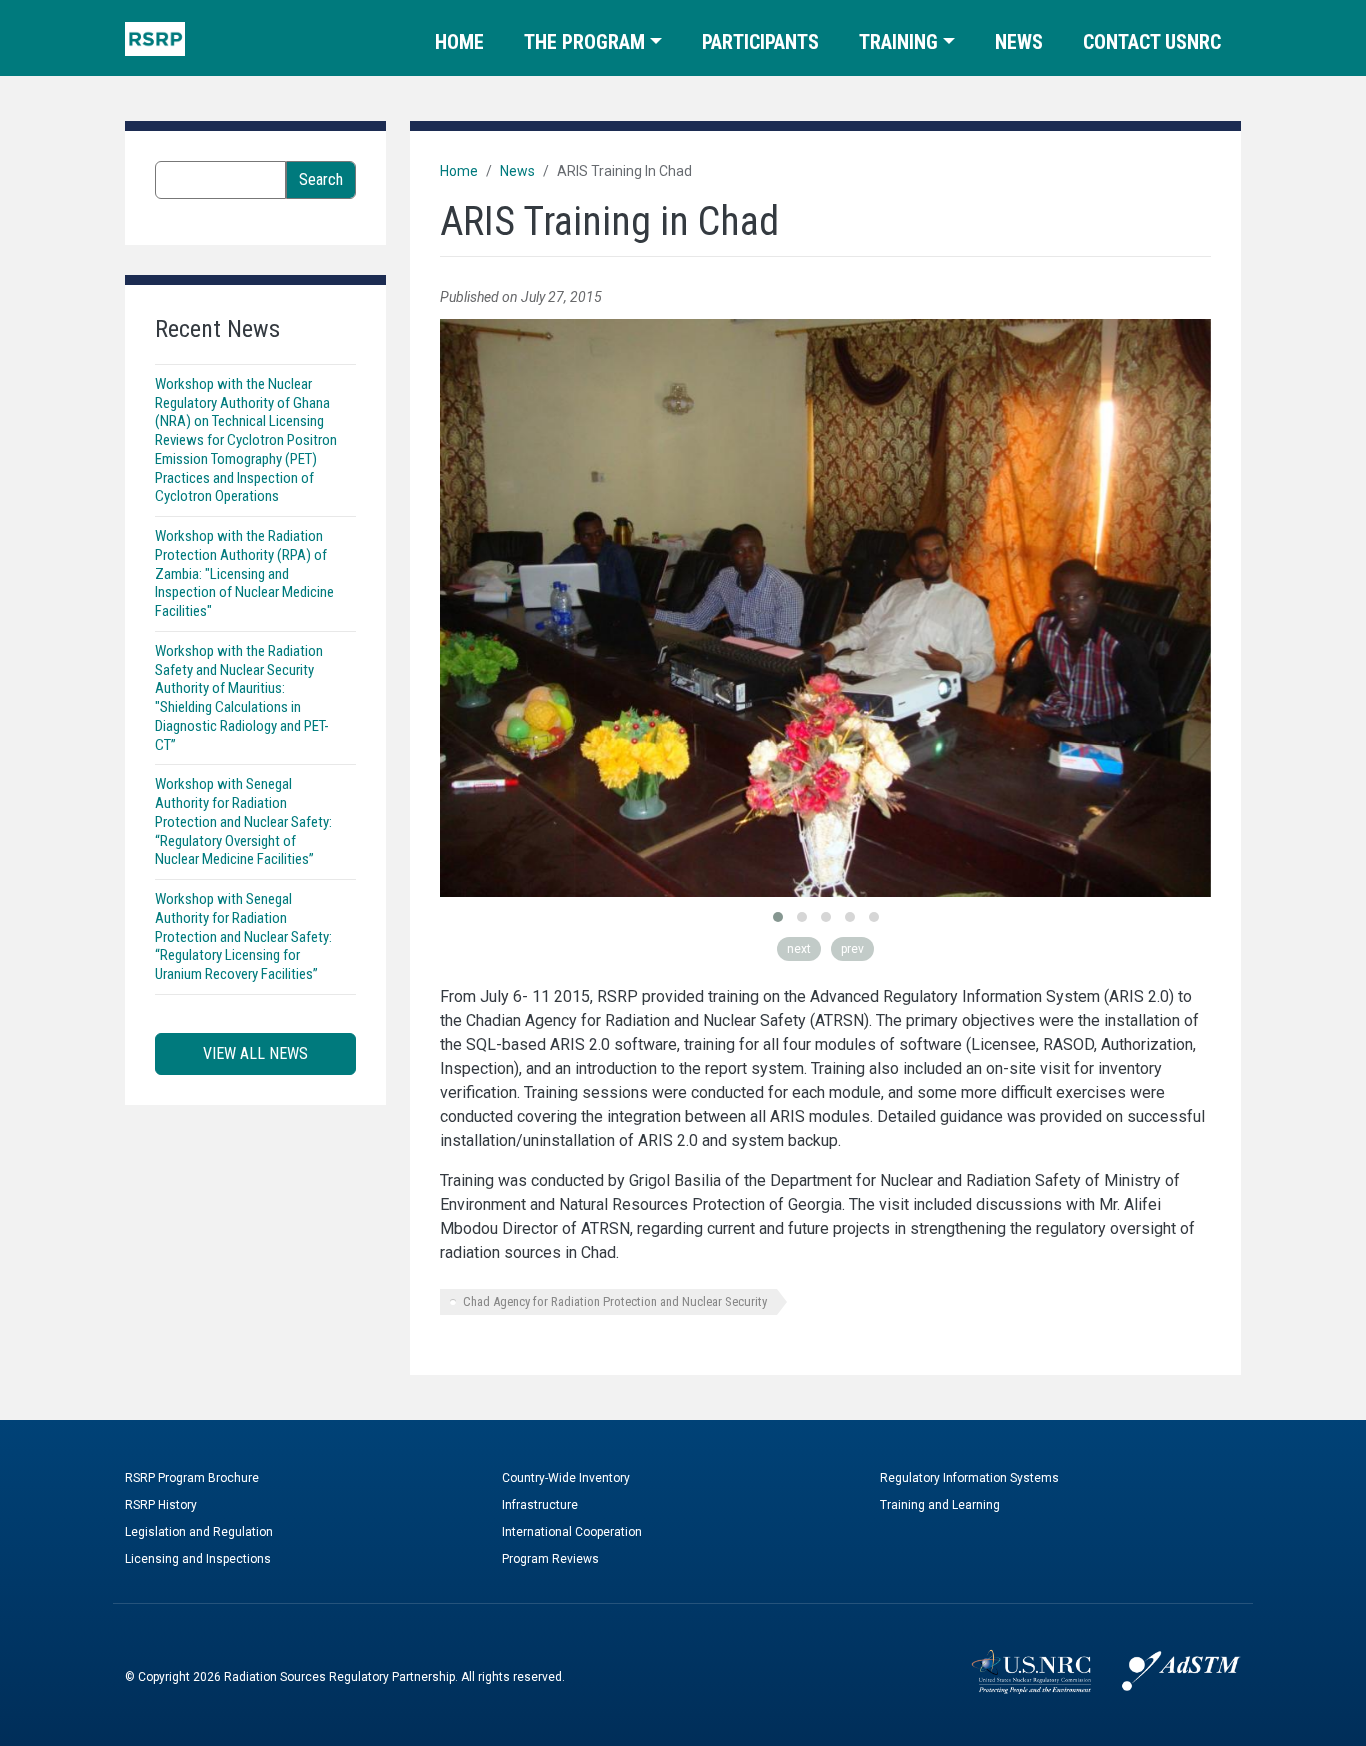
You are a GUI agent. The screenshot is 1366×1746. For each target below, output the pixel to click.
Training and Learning (940, 1505)
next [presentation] (799, 949)
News (1019, 42)
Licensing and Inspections (198, 1559)
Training (898, 42)
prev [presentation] (852, 949)
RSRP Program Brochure (192, 1478)
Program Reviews (550, 1559)
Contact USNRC (1152, 42)
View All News (255, 1053)
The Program (584, 42)
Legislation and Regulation (199, 1532)
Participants (760, 42)
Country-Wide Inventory (566, 1478)
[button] (778, 917)
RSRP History (161, 1505)
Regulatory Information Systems (969, 1478)
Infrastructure (540, 1505)
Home (459, 42)
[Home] (155, 38)
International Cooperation (572, 1532)
